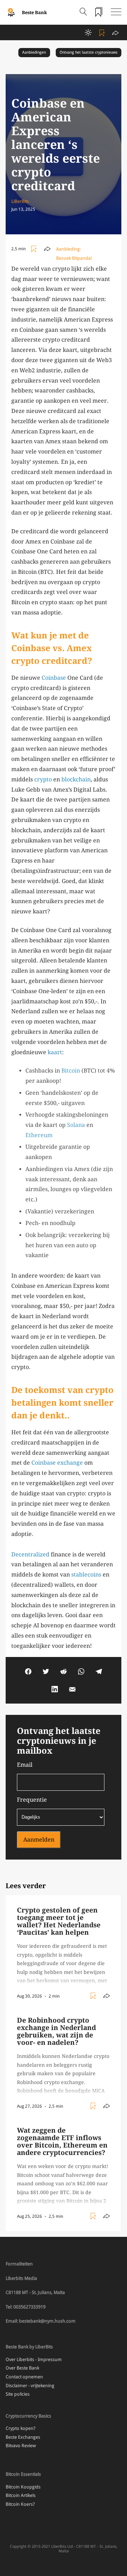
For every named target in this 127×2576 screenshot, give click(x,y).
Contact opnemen (24, 2377)
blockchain (76, 779)
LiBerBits (20, 201)
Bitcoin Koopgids (23, 2487)
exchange (70, 1463)
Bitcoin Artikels (21, 2495)
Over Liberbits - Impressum (34, 2359)
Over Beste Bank (22, 2368)
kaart (55, 1052)
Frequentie (32, 1800)
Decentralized (30, 1554)
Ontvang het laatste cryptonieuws (89, 52)
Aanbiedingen (34, 52)
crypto (43, 779)
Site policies (18, 2394)
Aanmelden (39, 1840)
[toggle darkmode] (88, 32)
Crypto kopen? (21, 2428)
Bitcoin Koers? (20, 2504)
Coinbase (54, 678)
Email (25, 1765)
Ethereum (39, 1135)
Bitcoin (71, 1071)
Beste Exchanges (23, 2437)
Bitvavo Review (21, 2446)
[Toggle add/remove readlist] (103, 32)
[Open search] (83, 12)
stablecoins (86, 1575)
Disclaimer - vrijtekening (30, 2386)
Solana (76, 1125)
